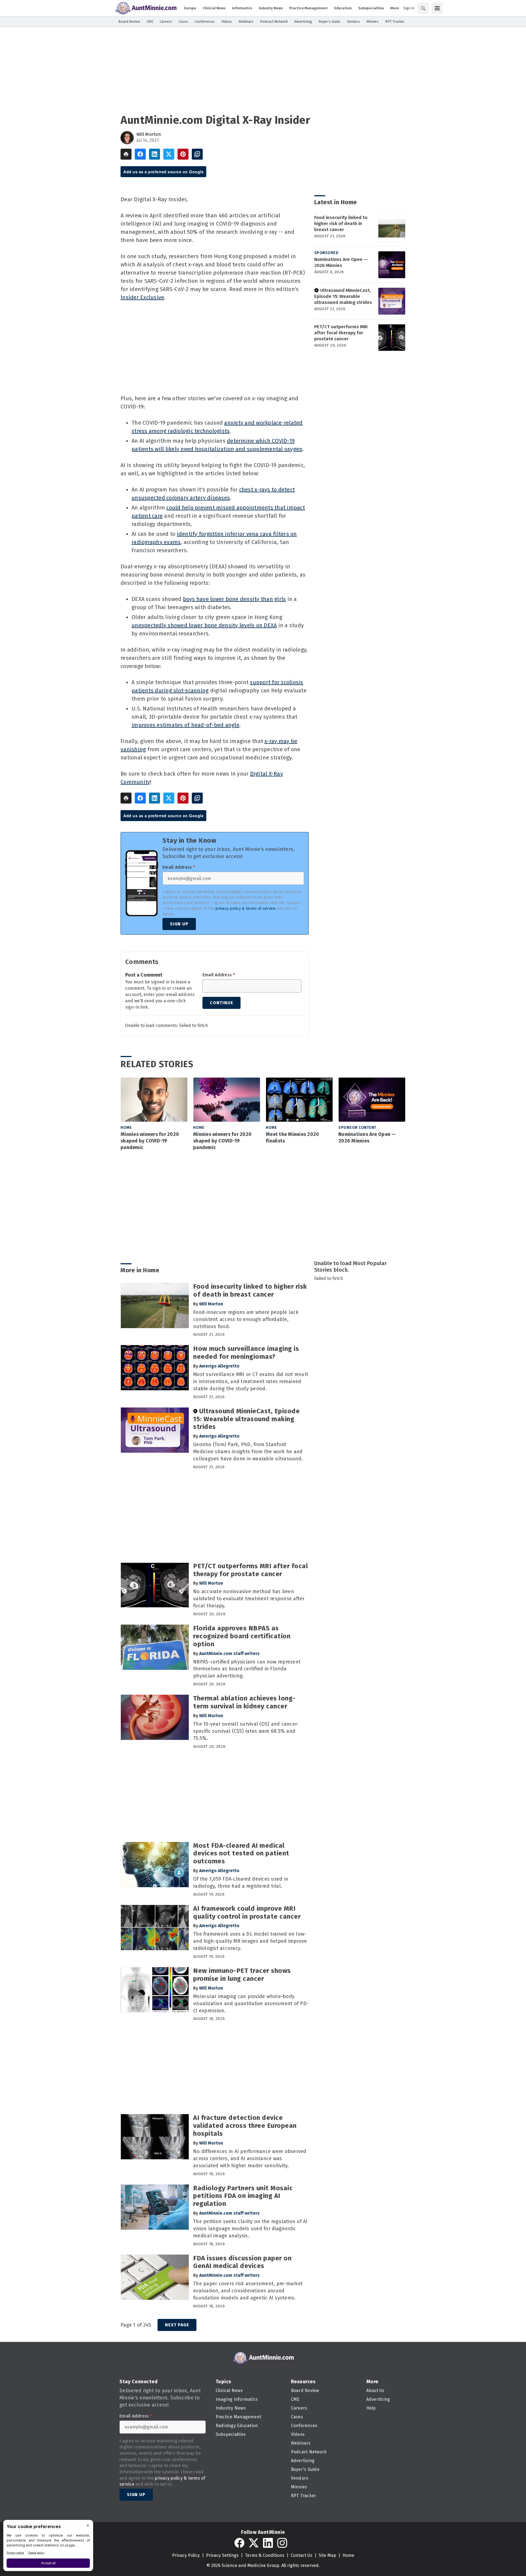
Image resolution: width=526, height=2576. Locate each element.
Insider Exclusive (142, 297)
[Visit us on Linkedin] (268, 2543)
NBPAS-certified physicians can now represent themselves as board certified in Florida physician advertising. (247, 1669)
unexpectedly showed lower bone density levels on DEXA (204, 625)
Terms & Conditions (265, 2555)
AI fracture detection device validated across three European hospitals (245, 2126)
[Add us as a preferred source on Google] (197, 154)
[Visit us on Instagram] (282, 2543)
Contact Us (301, 2555)
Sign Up (179, 924)
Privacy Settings (222, 2555)
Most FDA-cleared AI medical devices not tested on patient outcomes (241, 1853)
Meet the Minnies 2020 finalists (292, 1138)
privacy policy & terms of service (245, 909)
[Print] (126, 154)
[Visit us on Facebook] (239, 2543)
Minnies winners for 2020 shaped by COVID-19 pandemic (150, 1141)
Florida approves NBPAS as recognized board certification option (242, 1636)
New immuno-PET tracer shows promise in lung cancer (242, 1975)
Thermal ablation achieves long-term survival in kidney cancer (244, 1702)
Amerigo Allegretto (219, 1366)
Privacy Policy (186, 2555)
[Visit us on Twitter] (254, 2543)
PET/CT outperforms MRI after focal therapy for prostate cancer (341, 333)
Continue (221, 1003)
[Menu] (437, 8)
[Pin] (183, 154)
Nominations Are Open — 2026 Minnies (341, 262)
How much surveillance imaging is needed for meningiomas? (246, 1353)
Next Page (177, 2325)
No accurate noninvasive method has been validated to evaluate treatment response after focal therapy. (249, 1599)
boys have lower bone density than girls (235, 599)
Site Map (327, 2555)
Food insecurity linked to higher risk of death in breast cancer (341, 224)
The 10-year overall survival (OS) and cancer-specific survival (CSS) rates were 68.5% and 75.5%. (246, 1731)
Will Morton (149, 134)
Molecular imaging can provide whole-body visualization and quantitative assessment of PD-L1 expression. (251, 2004)
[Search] (423, 8)
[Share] (140, 154)
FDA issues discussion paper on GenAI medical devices (242, 2262)
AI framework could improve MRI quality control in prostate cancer (247, 1912)
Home (126, 1128)
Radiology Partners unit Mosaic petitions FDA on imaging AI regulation (243, 2196)
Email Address (179, 867)
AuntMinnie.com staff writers (229, 1653)
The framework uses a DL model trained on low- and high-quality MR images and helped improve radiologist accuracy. (250, 1941)
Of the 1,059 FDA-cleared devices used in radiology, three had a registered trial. (241, 1883)
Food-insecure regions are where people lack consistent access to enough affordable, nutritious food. (246, 1319)
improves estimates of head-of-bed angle (185, 725)
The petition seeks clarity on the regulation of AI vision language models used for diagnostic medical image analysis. (250, 2229)
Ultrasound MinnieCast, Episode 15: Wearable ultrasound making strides (343, 296)
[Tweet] (169, 154)
